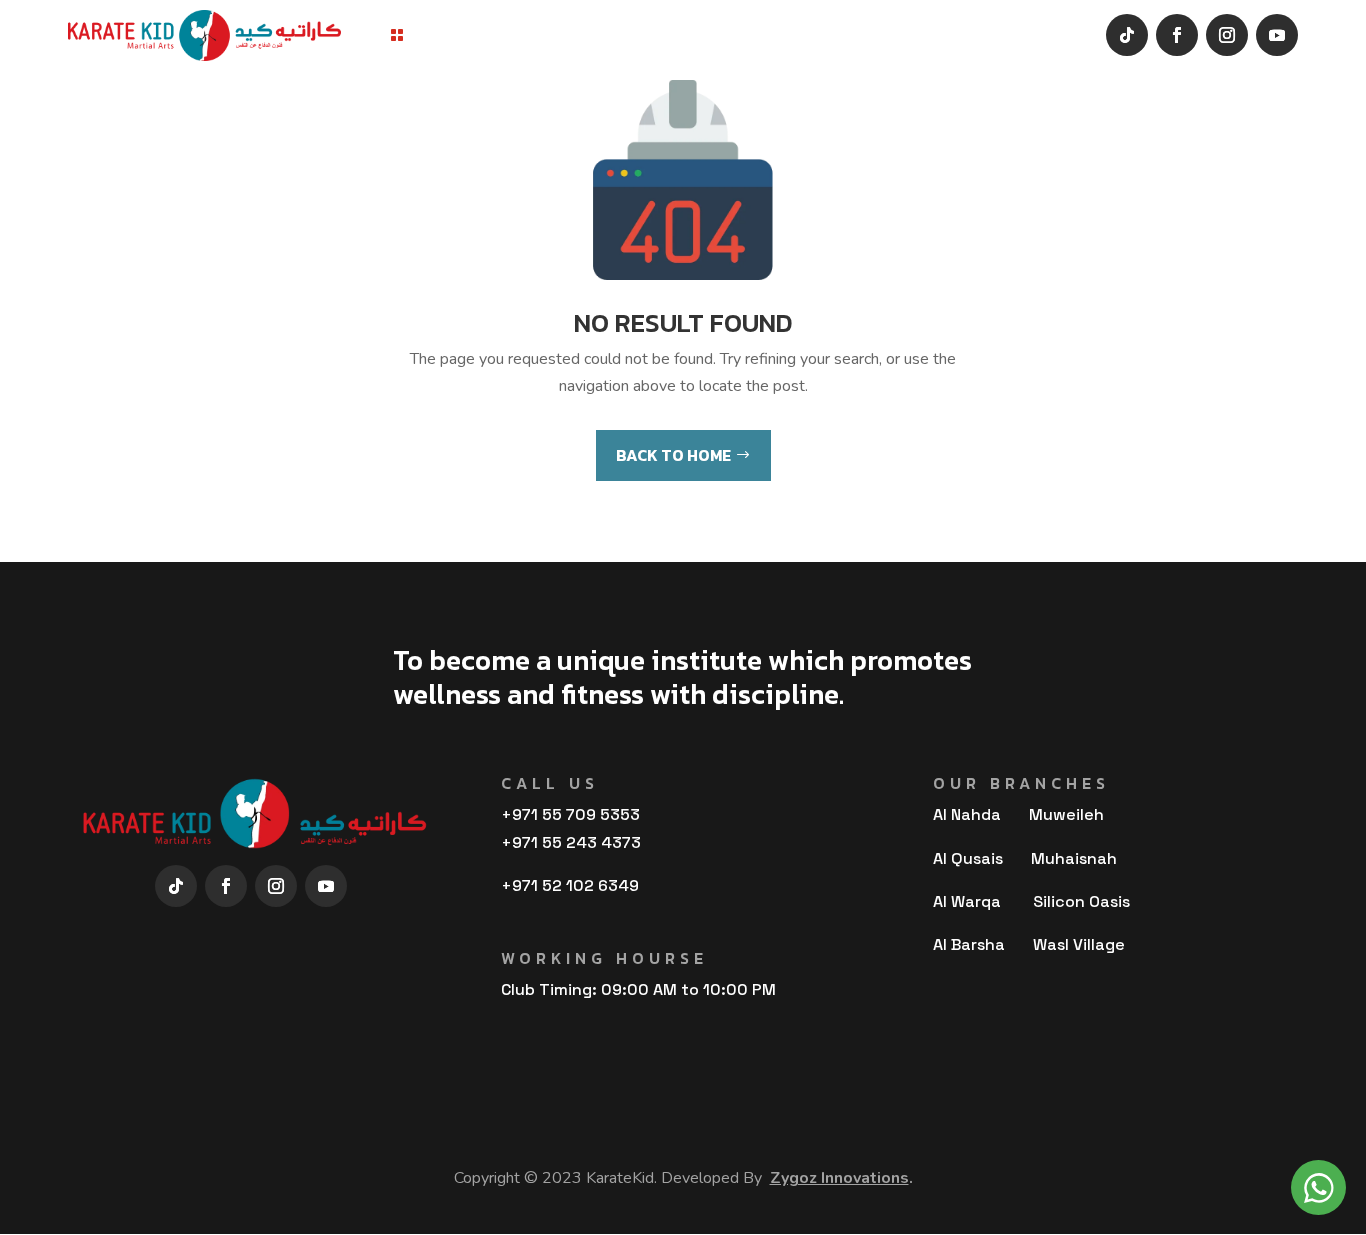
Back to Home (673, 455)
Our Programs (533, 35)
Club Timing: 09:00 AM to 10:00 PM (638, 989)
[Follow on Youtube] (1277, 35)
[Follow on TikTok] (1127, 35)
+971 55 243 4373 (571, 842)
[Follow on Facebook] (1177, 35)
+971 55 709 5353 (570, 814)
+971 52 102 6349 (570, 885)
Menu (431, 35)
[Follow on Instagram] (1227, 35)
